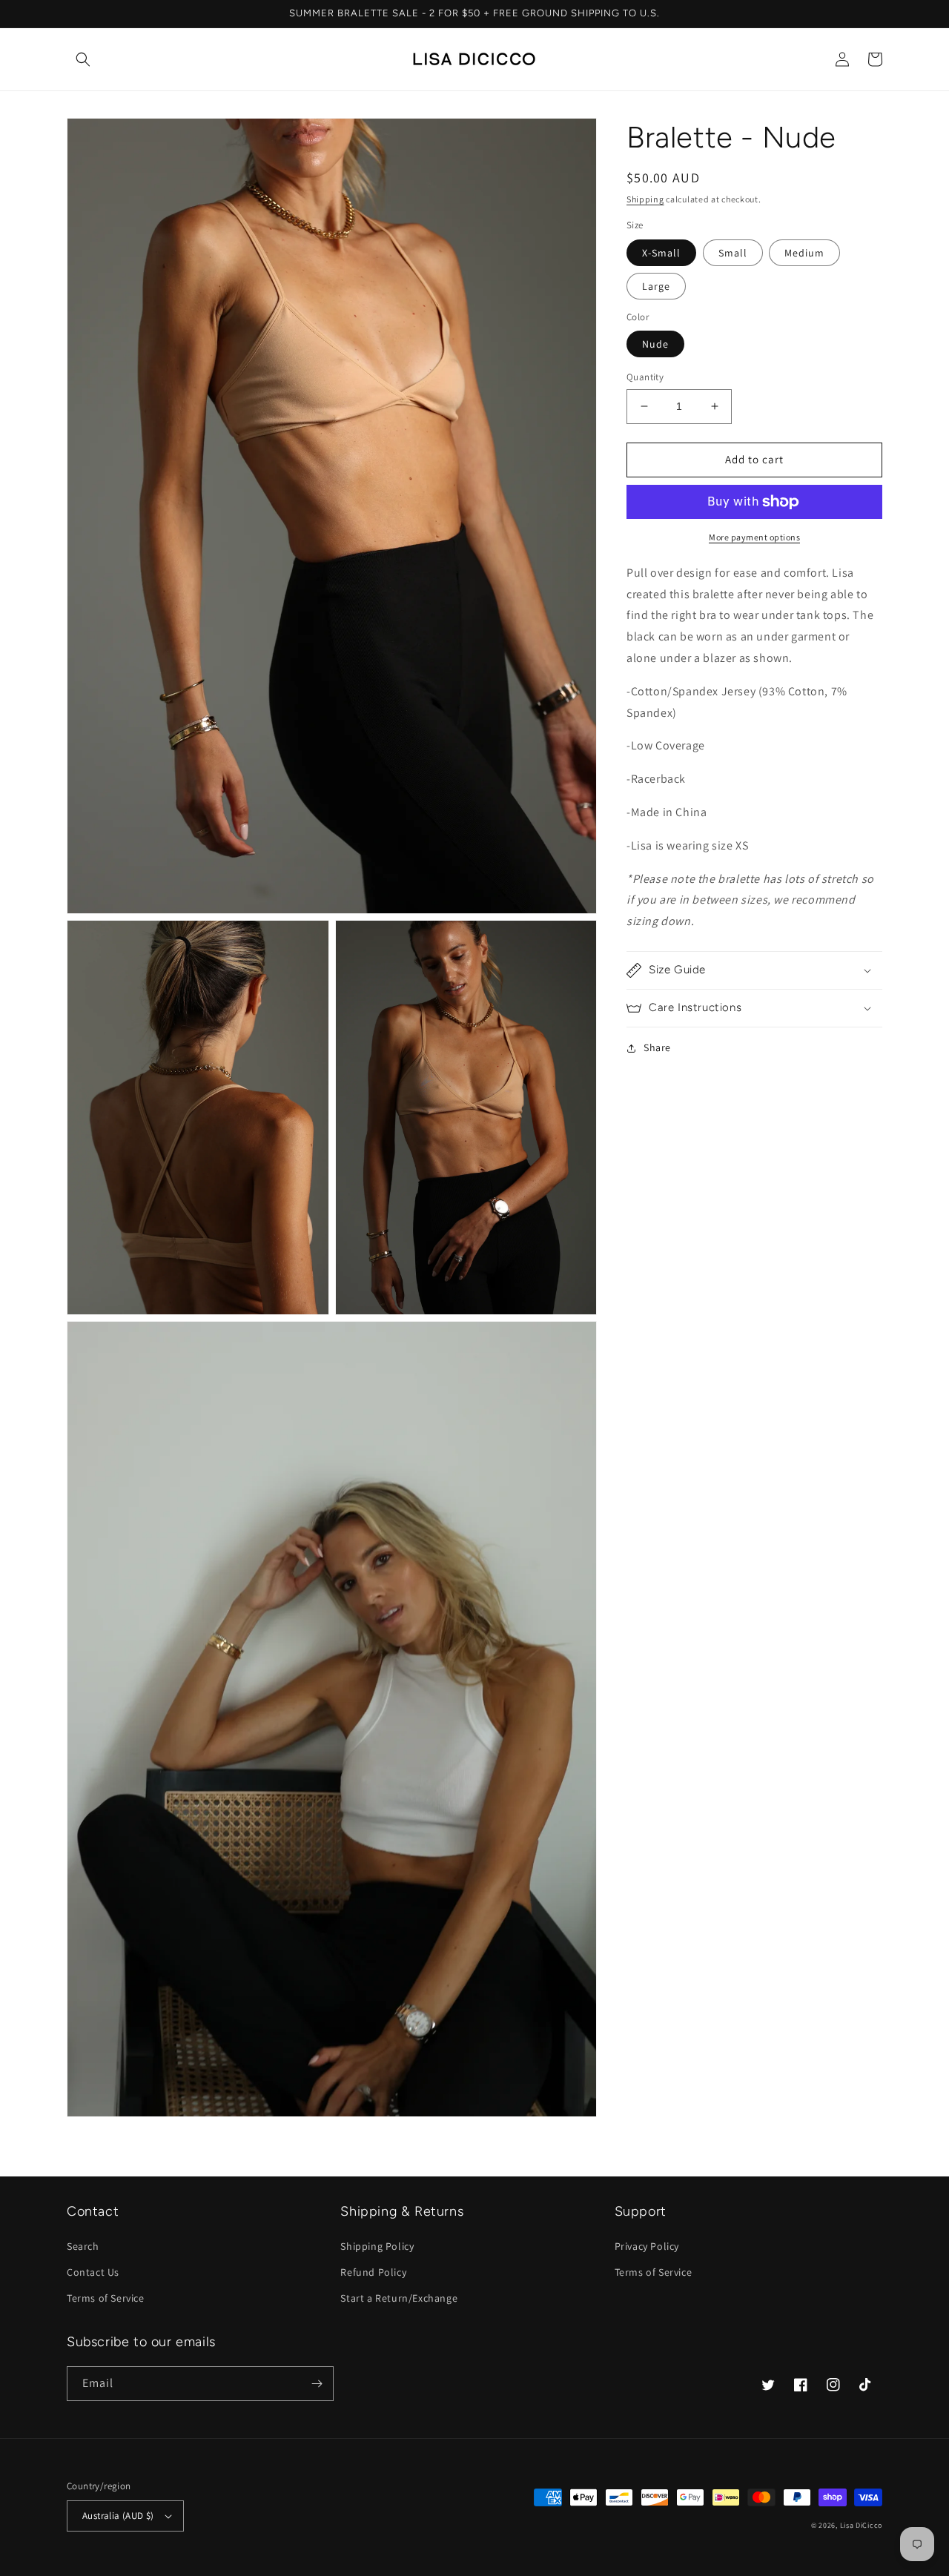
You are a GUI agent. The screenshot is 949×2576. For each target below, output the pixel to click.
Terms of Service (106, 2298)
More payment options (754, 537)
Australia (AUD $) (118, 2516)
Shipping (645, 199)
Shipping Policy (377, 2246)
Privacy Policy (647, 2246)
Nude (655, 344)
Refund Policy (373, 2272)
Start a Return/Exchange (399, 2298)
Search (83, 2246)
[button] (83, 59)
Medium (804, 253)
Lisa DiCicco (861, 2525)
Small (733, 253)
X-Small (661, 253)
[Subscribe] (317, 2384)
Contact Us (93, 2272)
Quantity (645, 377)
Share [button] (657, 1047)
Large (656, 286)
